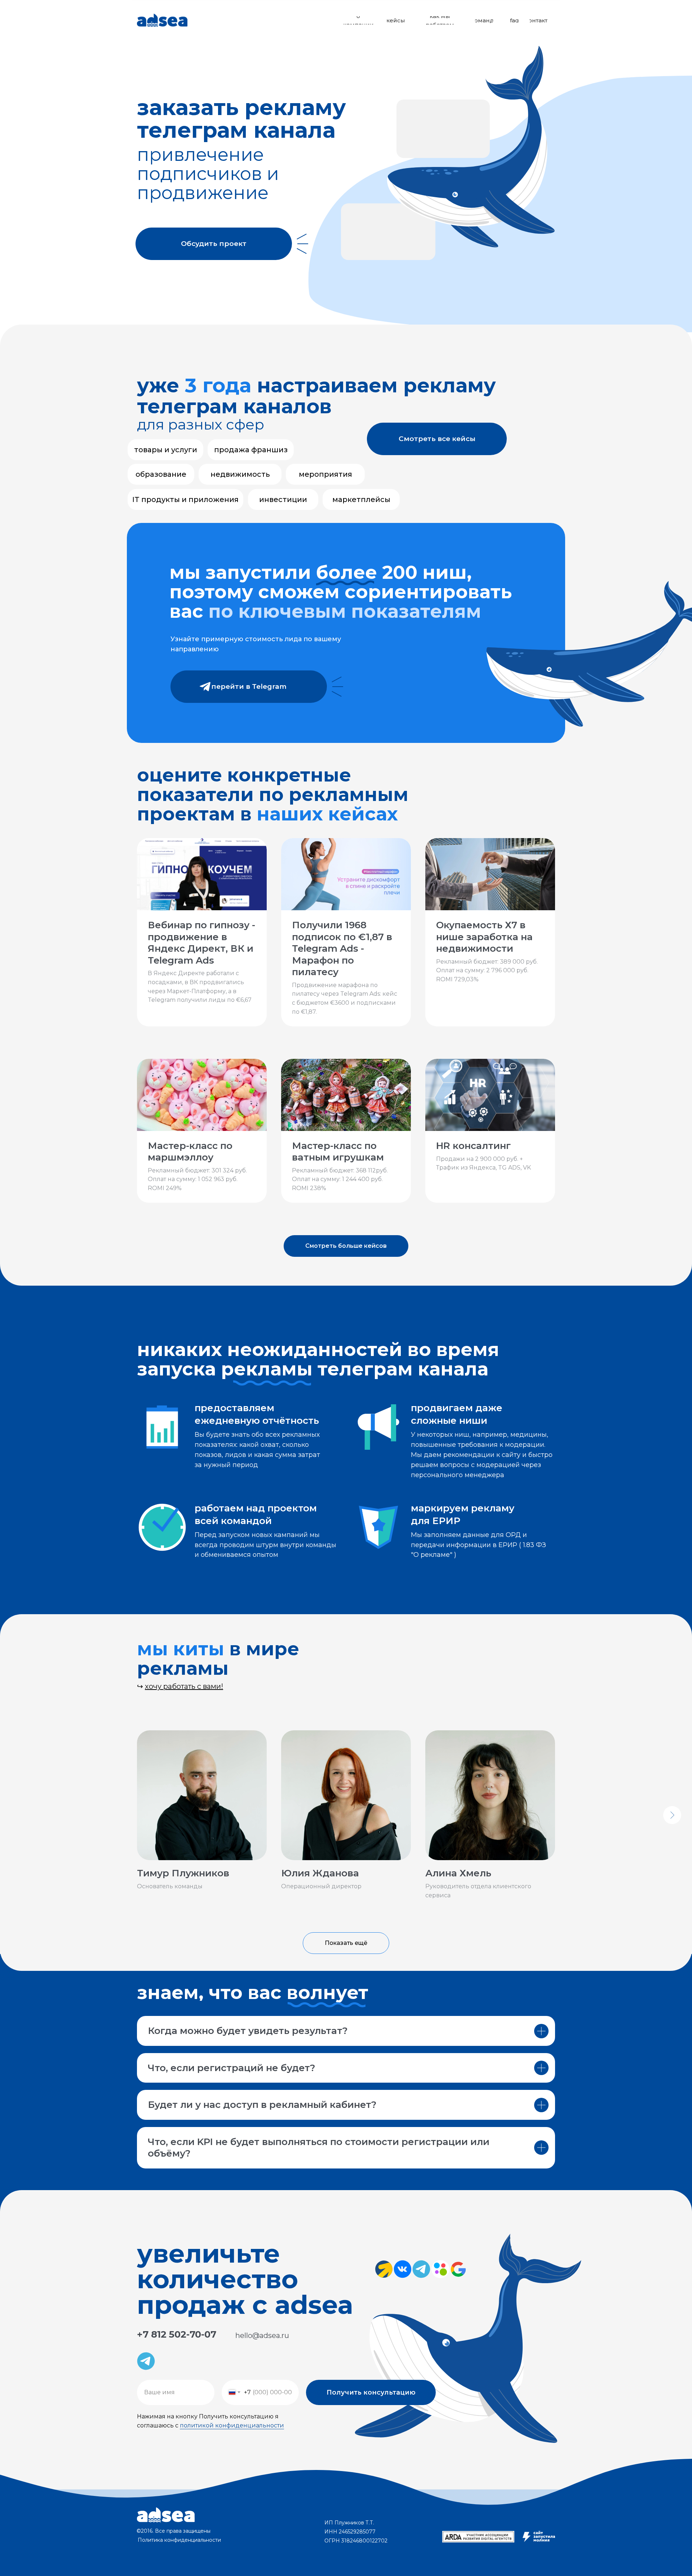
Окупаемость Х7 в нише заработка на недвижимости (484, 937)
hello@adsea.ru (262, 2335)
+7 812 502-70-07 (177, 2334)
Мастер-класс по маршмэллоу (190, 1152)
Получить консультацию (371, 2392)
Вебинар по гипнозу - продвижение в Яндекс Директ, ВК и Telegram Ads (201, 943)
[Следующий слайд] (672, 1815)
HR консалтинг (473, 1146)
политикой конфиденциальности (232, 2425)
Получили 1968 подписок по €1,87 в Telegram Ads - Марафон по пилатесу (342, 948)
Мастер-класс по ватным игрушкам (338, 1152)
